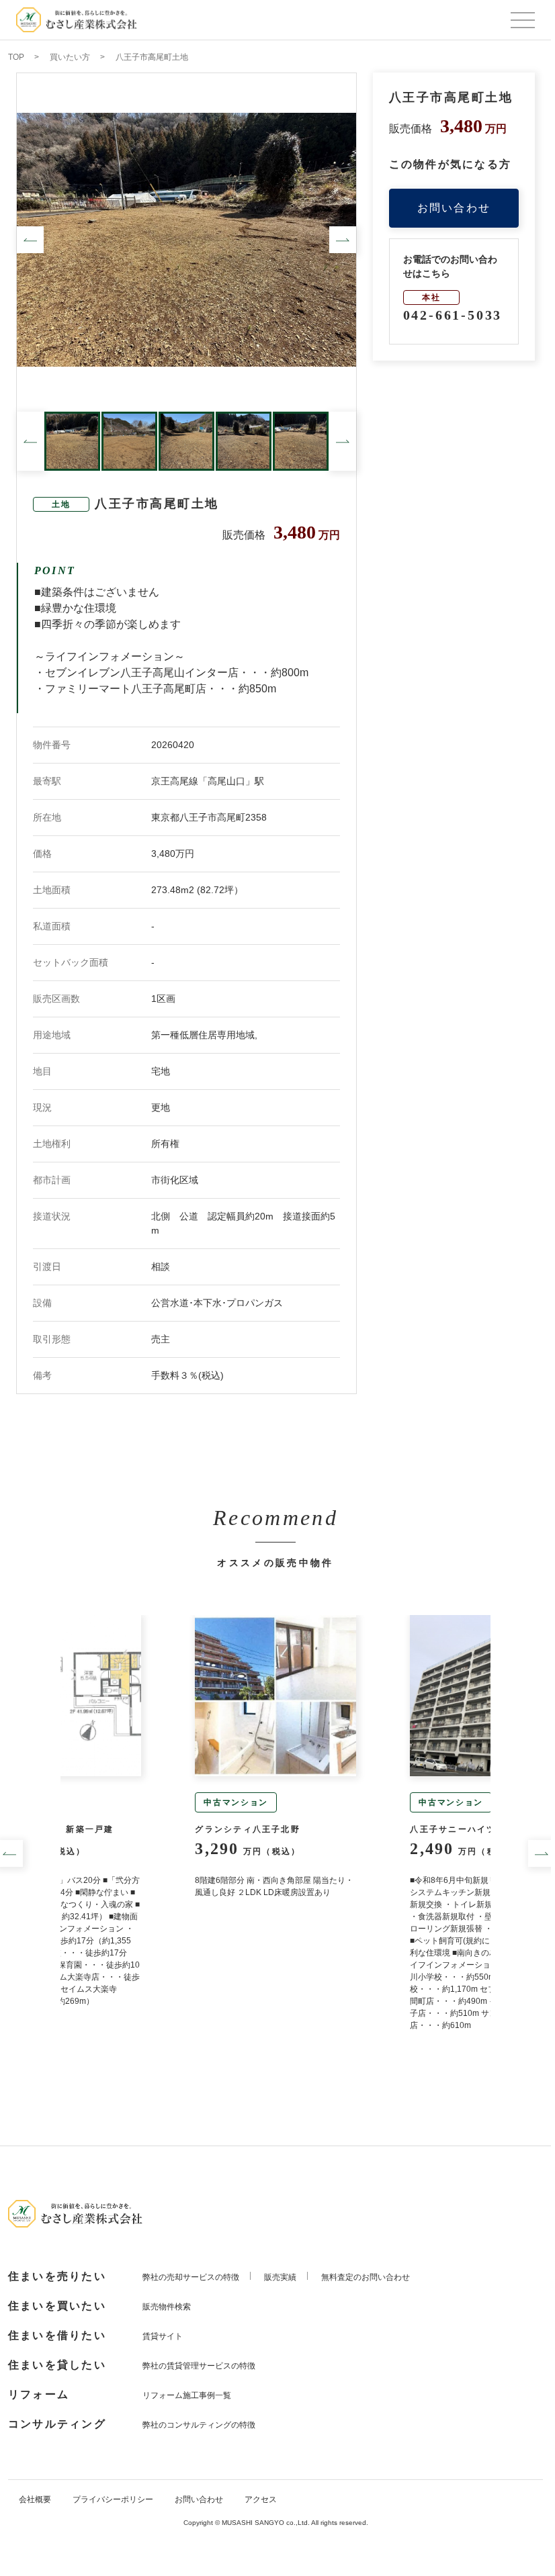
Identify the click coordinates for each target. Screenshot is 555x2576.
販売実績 (280, 2277)
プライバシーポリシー (113, 2499)
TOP (16, 57)
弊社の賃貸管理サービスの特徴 (199, 2366)
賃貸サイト (163, 2336)
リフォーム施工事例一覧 (187, 2395)
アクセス (261, 2499)
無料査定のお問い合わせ (366, 2277)
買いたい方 (70, 57)
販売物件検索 (167, 2307)
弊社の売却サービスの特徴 (191, 2277)
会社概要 (35, 2499)
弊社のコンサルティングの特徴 (199, 2425)
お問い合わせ (454, 208)
